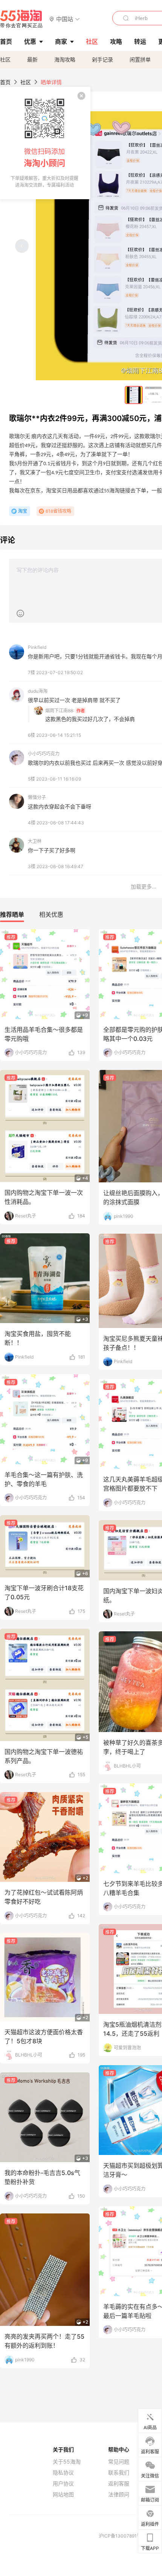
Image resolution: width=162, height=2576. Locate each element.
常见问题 (119, 2462)
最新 (32, 59)
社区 (5, 59)
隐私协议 (63, 2473)
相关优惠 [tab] (51, 915)
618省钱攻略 (58, 511)
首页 (5, 82)
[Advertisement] (81, 1227)
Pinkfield (37, 647)
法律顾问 (119, 2495)
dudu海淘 (38, 691)
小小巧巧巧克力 (44, 754)
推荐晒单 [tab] (12, 915)
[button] (65, 19)
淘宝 (23, 511)
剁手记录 (102, 59)
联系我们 (119, 2473)
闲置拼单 (140, 59)
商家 (61, 41)
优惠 (30, 41)
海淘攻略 (65, 59)
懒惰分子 (37, 797)
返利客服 (119, 2484)
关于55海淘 (67, 2462)
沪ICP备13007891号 (121, 2536)
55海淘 (21, 19)
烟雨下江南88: (60, 711)
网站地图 (63, 2495)
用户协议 (63, 2484)
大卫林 (35, 841)
